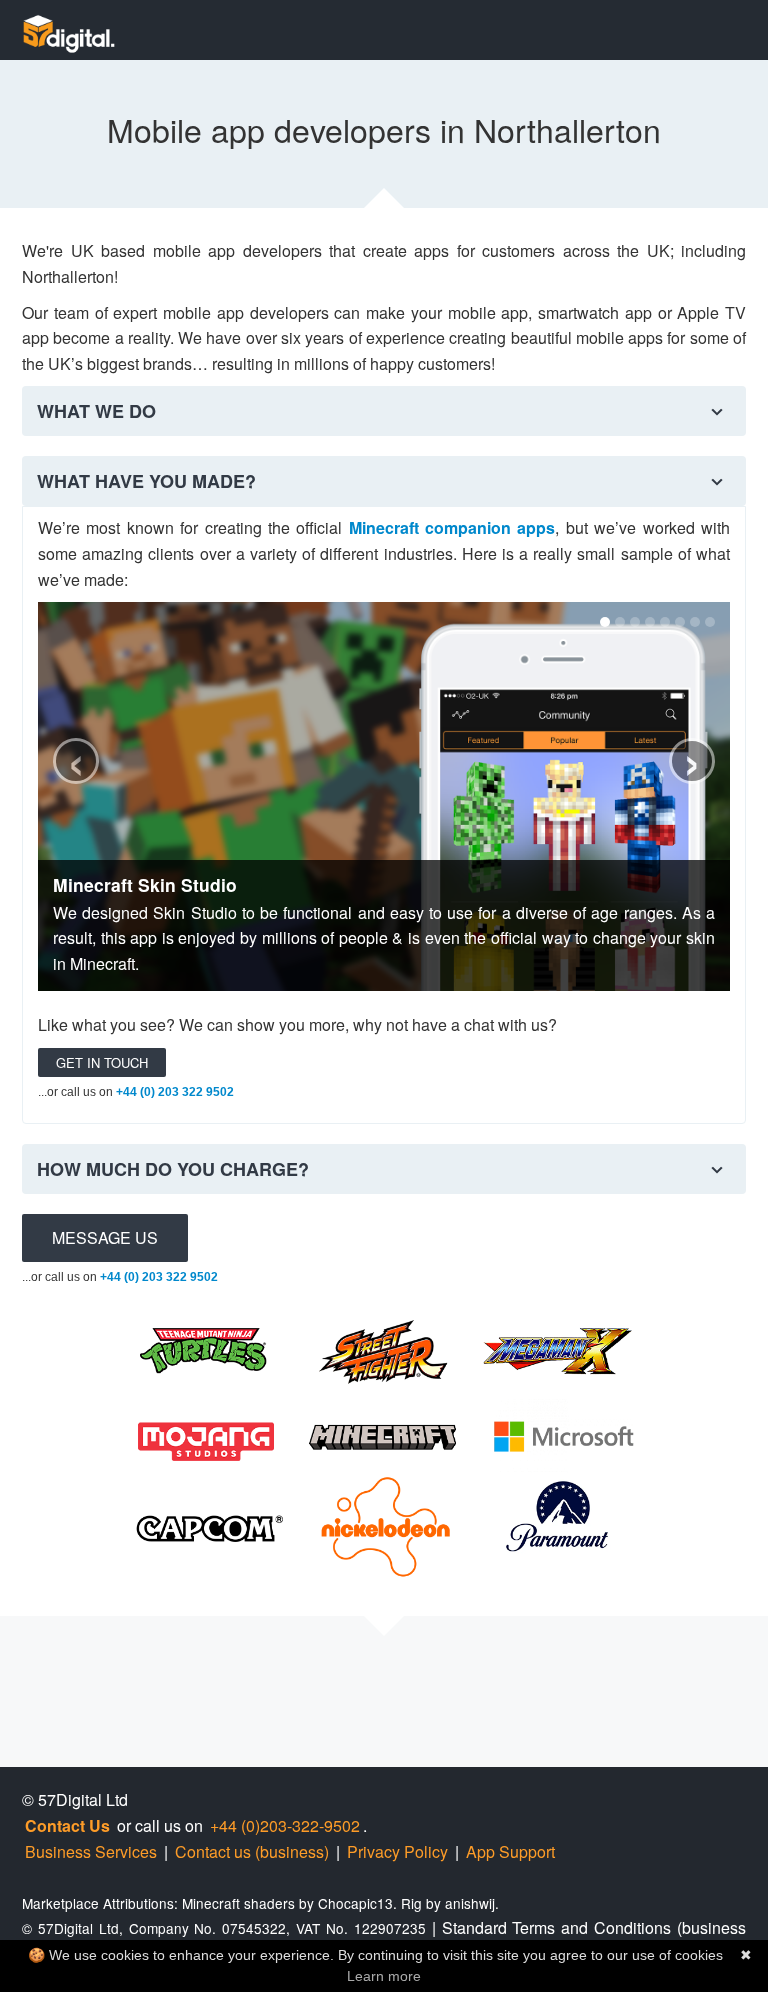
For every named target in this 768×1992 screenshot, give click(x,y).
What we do (96, 411)
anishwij (470, 1903)
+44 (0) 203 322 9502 (175, 1092)
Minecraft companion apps (452, 527)
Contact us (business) (252, 1851)
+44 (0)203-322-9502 (285, 1825)
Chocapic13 (355, 1903)
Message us (105, 1237)
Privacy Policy (397, 1851)
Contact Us (67, 1825)
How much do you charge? (173, 1169)
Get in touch (102, 1062)
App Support (510, 1851)
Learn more (384, 1976)
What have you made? (146, 481)
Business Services (91, 1851)
